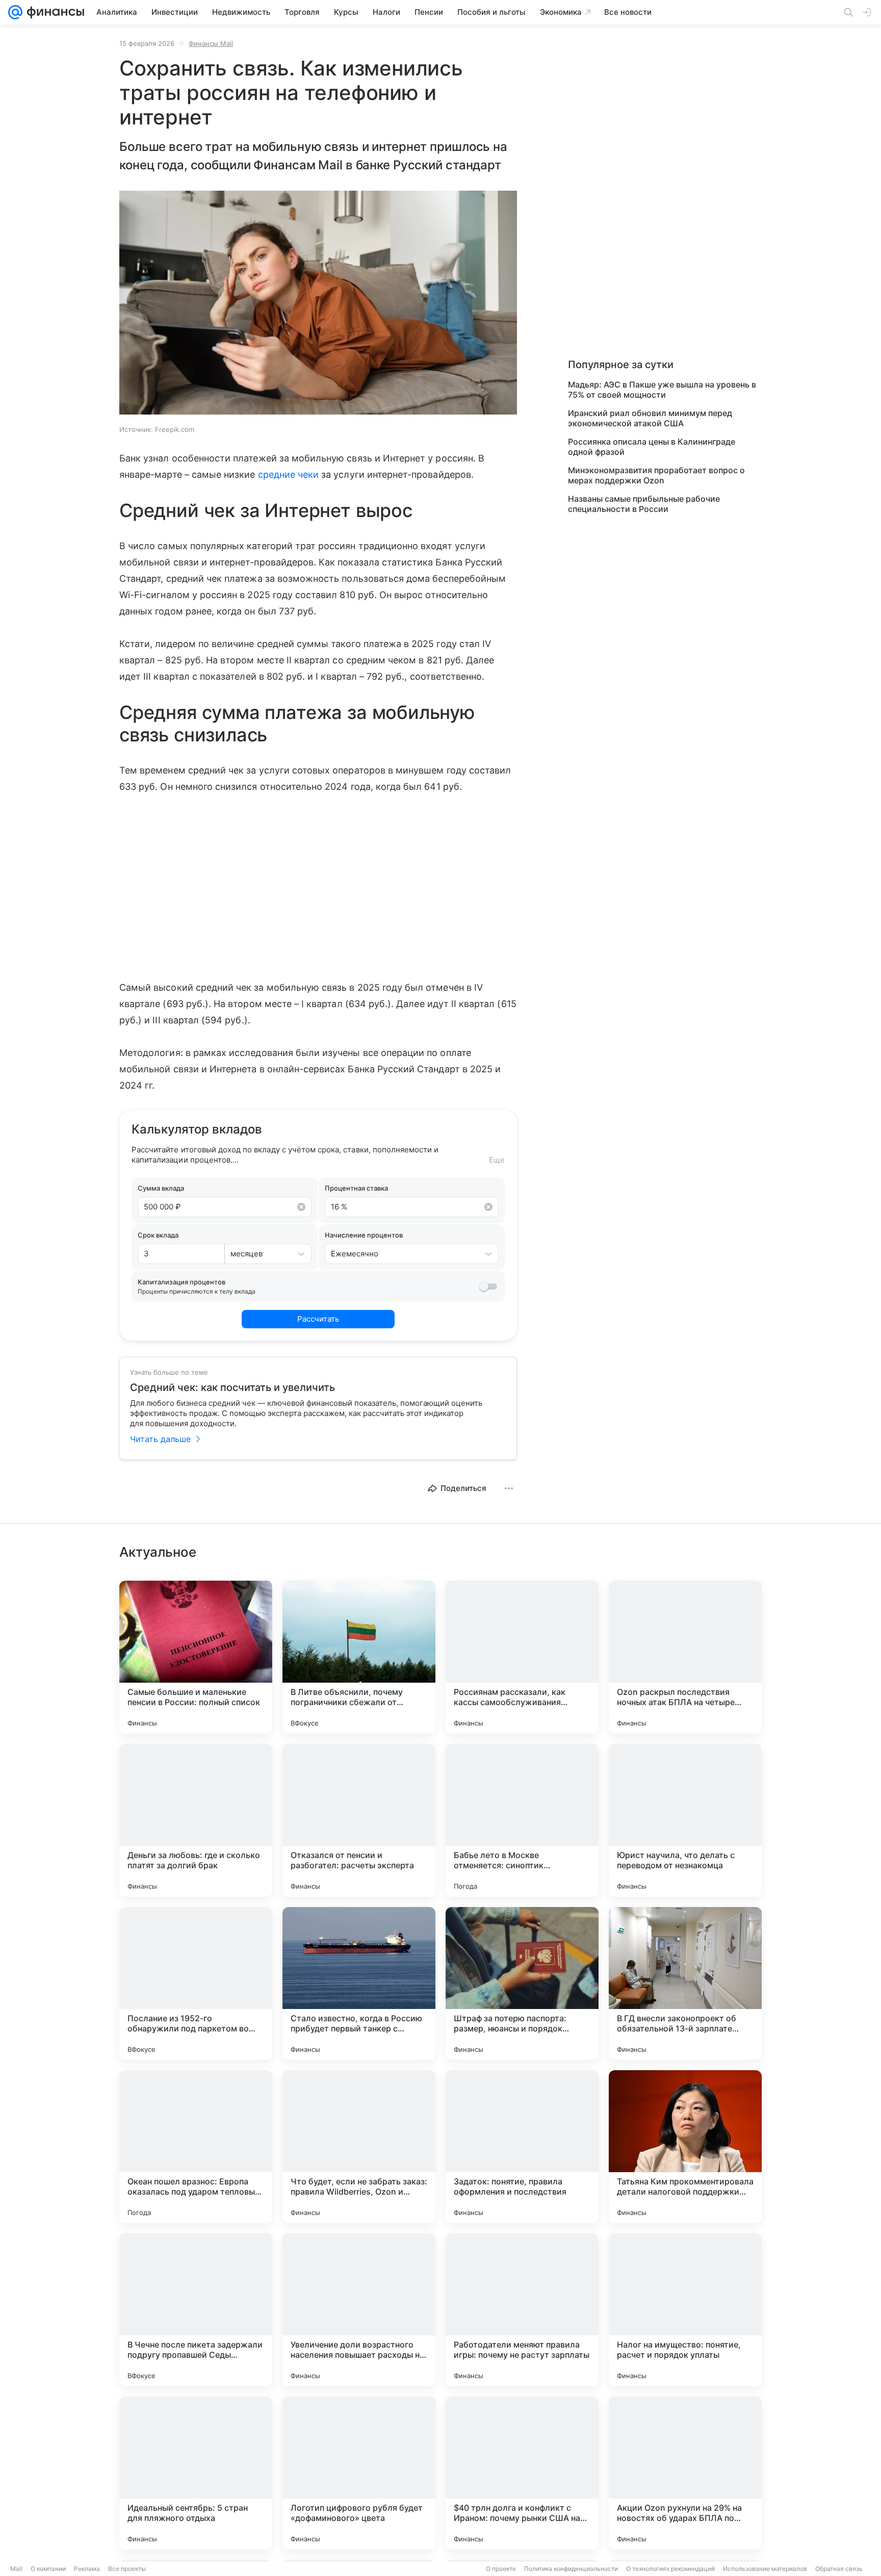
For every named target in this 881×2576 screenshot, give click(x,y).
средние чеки (289, 474)
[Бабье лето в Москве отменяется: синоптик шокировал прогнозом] (522, 1820)
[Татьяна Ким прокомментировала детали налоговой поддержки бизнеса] (685, 2147)
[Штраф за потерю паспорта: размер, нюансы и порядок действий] (522, 1983)
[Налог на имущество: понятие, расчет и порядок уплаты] (685, 2310)
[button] (318, 304)
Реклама (87, 2569)
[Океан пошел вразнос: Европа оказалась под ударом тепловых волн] (196, 2147)
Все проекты (127, 2569)
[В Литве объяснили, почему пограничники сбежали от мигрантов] (359, 1657)
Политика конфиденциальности (571, 2569)
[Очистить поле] (301, 1207)
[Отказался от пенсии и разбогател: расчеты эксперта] (359, 1820)
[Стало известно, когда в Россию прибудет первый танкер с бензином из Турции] (359, 1983)
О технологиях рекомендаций (670, 2569)
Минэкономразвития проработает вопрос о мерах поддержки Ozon (656, 475)
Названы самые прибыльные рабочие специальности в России (644, 504)
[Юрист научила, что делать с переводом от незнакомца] (685, 1820)
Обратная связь (839, 2569)
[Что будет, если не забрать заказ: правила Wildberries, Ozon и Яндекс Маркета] (359, 2147)
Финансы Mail (211, 43)
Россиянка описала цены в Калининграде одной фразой (652, 447)
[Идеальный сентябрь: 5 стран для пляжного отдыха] (196, 2473)
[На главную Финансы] (53, 12)
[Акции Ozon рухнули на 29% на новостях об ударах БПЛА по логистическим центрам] (685, 2473)
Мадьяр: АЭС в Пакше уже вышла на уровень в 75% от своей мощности (662, 390)
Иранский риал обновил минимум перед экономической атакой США (650, 418)
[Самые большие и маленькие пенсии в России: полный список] (196, 1657)
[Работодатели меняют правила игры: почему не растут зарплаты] (522, 2310)
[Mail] (15, 12)
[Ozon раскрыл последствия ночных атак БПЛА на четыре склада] (685, 1657)
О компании (48, 2569)
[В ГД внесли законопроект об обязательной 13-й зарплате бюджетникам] (685, 1983)
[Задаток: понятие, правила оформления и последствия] (522, 2147)
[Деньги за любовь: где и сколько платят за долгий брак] (196, 1820)
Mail (16, 2569)
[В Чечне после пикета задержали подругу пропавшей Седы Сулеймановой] (196, 2310)
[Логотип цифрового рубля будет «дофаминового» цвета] (359, 2473)
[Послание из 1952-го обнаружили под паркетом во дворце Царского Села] (196, 1983)
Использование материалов (765, 2569)
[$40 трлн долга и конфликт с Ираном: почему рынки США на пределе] (522, 2473)
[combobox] (258, 1254)
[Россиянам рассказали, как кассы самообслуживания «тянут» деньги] (522, 1657)
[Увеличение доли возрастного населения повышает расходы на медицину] (359, 2310)
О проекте (501, 2569)
